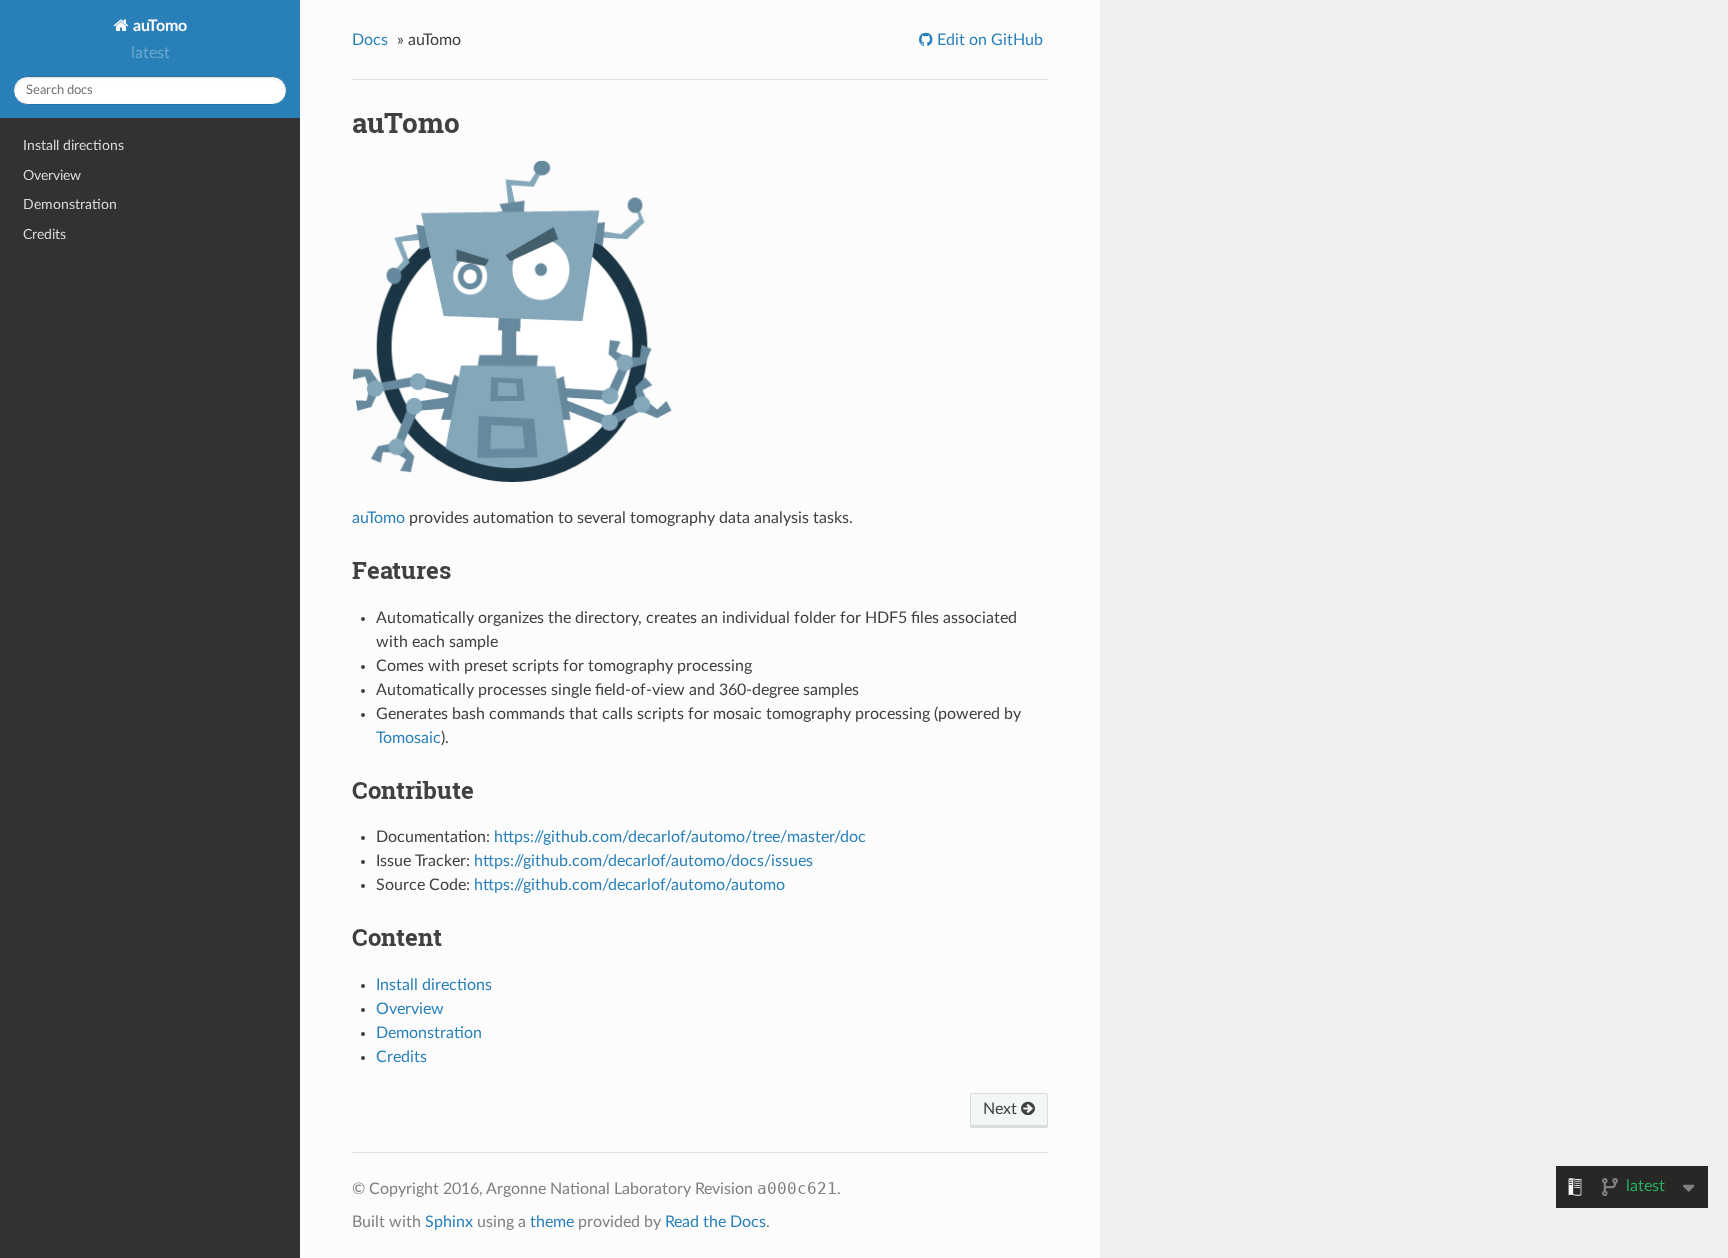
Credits (44, 234)
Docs (370, 40)
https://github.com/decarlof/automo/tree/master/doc (680, 837)
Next (1002, 1109)
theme (552, 1222)
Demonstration (70, 204)
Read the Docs (715, 1222)
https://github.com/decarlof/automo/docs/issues (643, 861)
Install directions (73, 145)
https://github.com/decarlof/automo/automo (629, 885)
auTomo (158, 26)
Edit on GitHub (988, 40)
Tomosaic (408, 738)
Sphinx (449, 1222)
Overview (52, 175)
